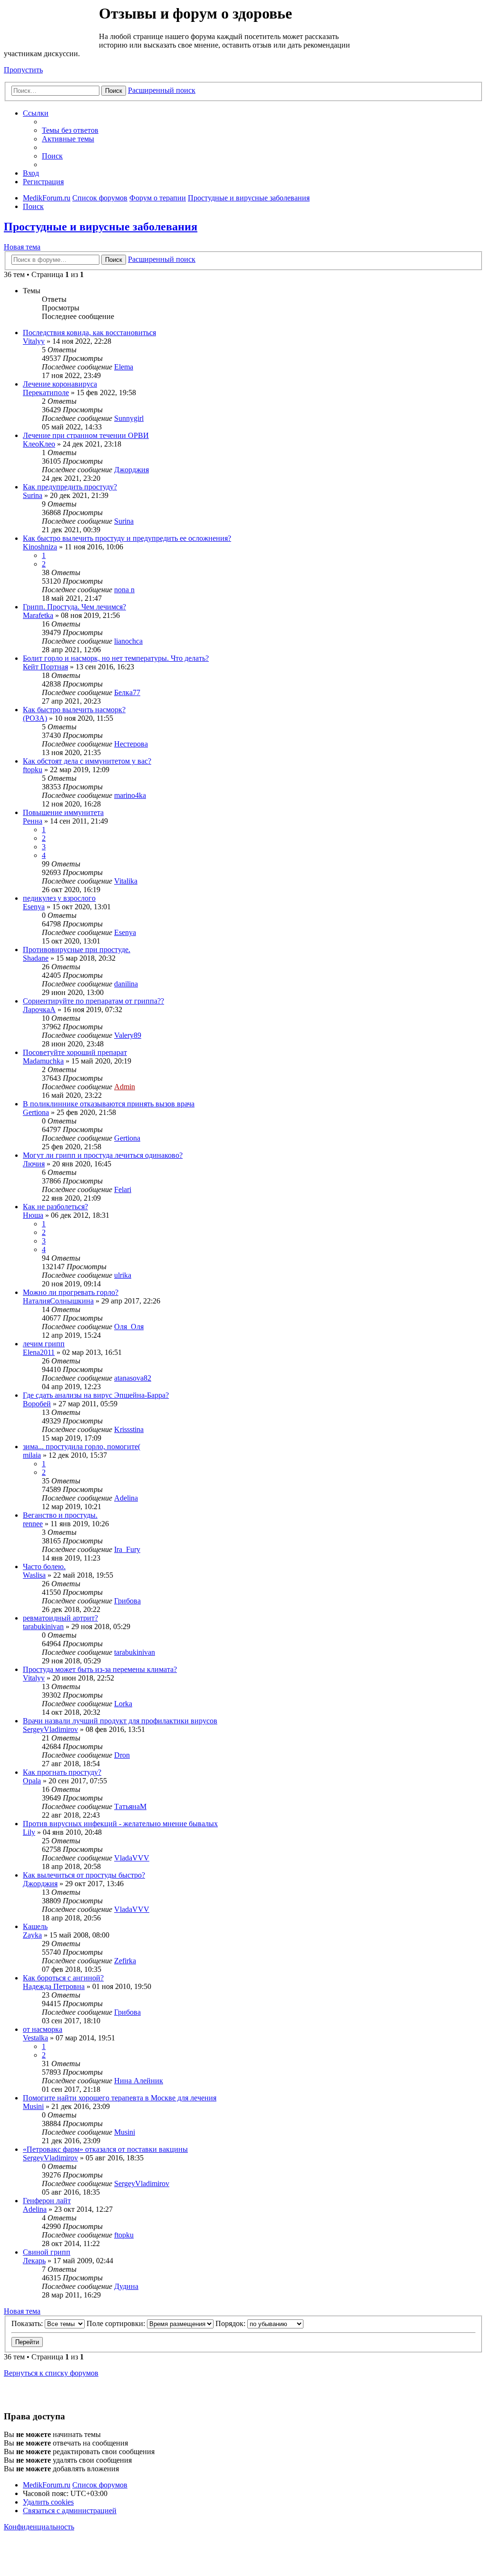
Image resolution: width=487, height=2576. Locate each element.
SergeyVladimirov (50, 1729)
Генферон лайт (47, 2201)
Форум (51, 26)
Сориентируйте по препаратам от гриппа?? (93, 1001)
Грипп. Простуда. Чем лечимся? (74, 607)
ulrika (123, 1275)
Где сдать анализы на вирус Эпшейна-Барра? (96, 1395)
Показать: (28, 2323)
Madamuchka (43, 1061)
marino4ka (130, 795)
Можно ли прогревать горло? (71, 1292)
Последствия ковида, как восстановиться (89, 333)
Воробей (37, 1404)
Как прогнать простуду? (62, 1772)
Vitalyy (34, 341)
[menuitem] (70, 130)
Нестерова (131, 744)
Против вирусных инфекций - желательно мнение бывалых (120, 1824)
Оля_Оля (129, 1327)
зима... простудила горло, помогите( (82, 1447)
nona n (124, 590)
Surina (33, 495)
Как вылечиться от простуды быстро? (84, 1875)
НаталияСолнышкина (58, 1301)
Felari (123, 1189)
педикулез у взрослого (59, 898)
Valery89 (128, 1035)
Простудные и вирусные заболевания (101, 227)
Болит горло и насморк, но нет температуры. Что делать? (116, 658)
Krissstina (129, 1429)
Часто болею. (44, 1566)
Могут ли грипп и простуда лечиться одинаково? (103, 1155)
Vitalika (126, 881)
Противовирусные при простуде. (77, 950)
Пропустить (23, 70)
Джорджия (131, 470)
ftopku (33, 770)
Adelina (126, 1498)
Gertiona (36, 1112)
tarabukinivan (43, 1626)
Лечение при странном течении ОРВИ (86, 435)
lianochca (128, 641)
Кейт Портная (45, 667)
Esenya (34, 907)
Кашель (35, 1926)
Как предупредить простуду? (70, 487)
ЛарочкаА (39, 1010)
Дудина (126, 2286)
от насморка (43, 2029)
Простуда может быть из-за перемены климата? (100, 1669)
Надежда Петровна (54, 1986)
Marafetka (38, 615)
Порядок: (231, 2323)
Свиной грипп (47, 2252)
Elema (124, 367)
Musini (33, 2106)
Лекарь (34, 2261)
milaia (32, 1455)
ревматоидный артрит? (60, 1618)
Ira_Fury (127, 1549)
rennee (33, 1524)
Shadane (36, 958)
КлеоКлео (39, 444)
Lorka (123, 1704)
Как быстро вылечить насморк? (74, 710)
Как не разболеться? (55, 1207)
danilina (126, 984)
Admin (125, 1087)
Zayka (32, 1935)
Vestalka (35, 2038)
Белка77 (127, 692)
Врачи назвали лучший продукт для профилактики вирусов (120, 1721)
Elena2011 (39, 1352)
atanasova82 (133, 1378)
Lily (29, 1832)
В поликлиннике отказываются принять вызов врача (109, 1104)
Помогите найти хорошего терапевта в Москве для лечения (120, 2098)
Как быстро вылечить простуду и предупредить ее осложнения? (127, 538)
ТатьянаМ (130, 1806)
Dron (122, 1755)
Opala (32, 1781)
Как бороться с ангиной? (63, 1978)
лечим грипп (44, 1344)
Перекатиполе (46, 393)
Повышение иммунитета (63, 812)
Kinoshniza (40, 547)
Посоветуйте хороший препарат (75, 1052)
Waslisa (34, 1575)
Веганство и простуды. (60, 1515)
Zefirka (125, 1961)
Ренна (33, 821)
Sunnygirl (129, 418)
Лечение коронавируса (60, 384)
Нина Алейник (139, 2081)
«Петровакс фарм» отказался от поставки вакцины (105, 2149)
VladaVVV (132, 1858)
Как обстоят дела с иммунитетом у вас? (87, 761)
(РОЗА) (35, 718)
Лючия (34, 1164)
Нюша (33, 1215)
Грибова (127, 1601)
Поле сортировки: (117, 2323)
